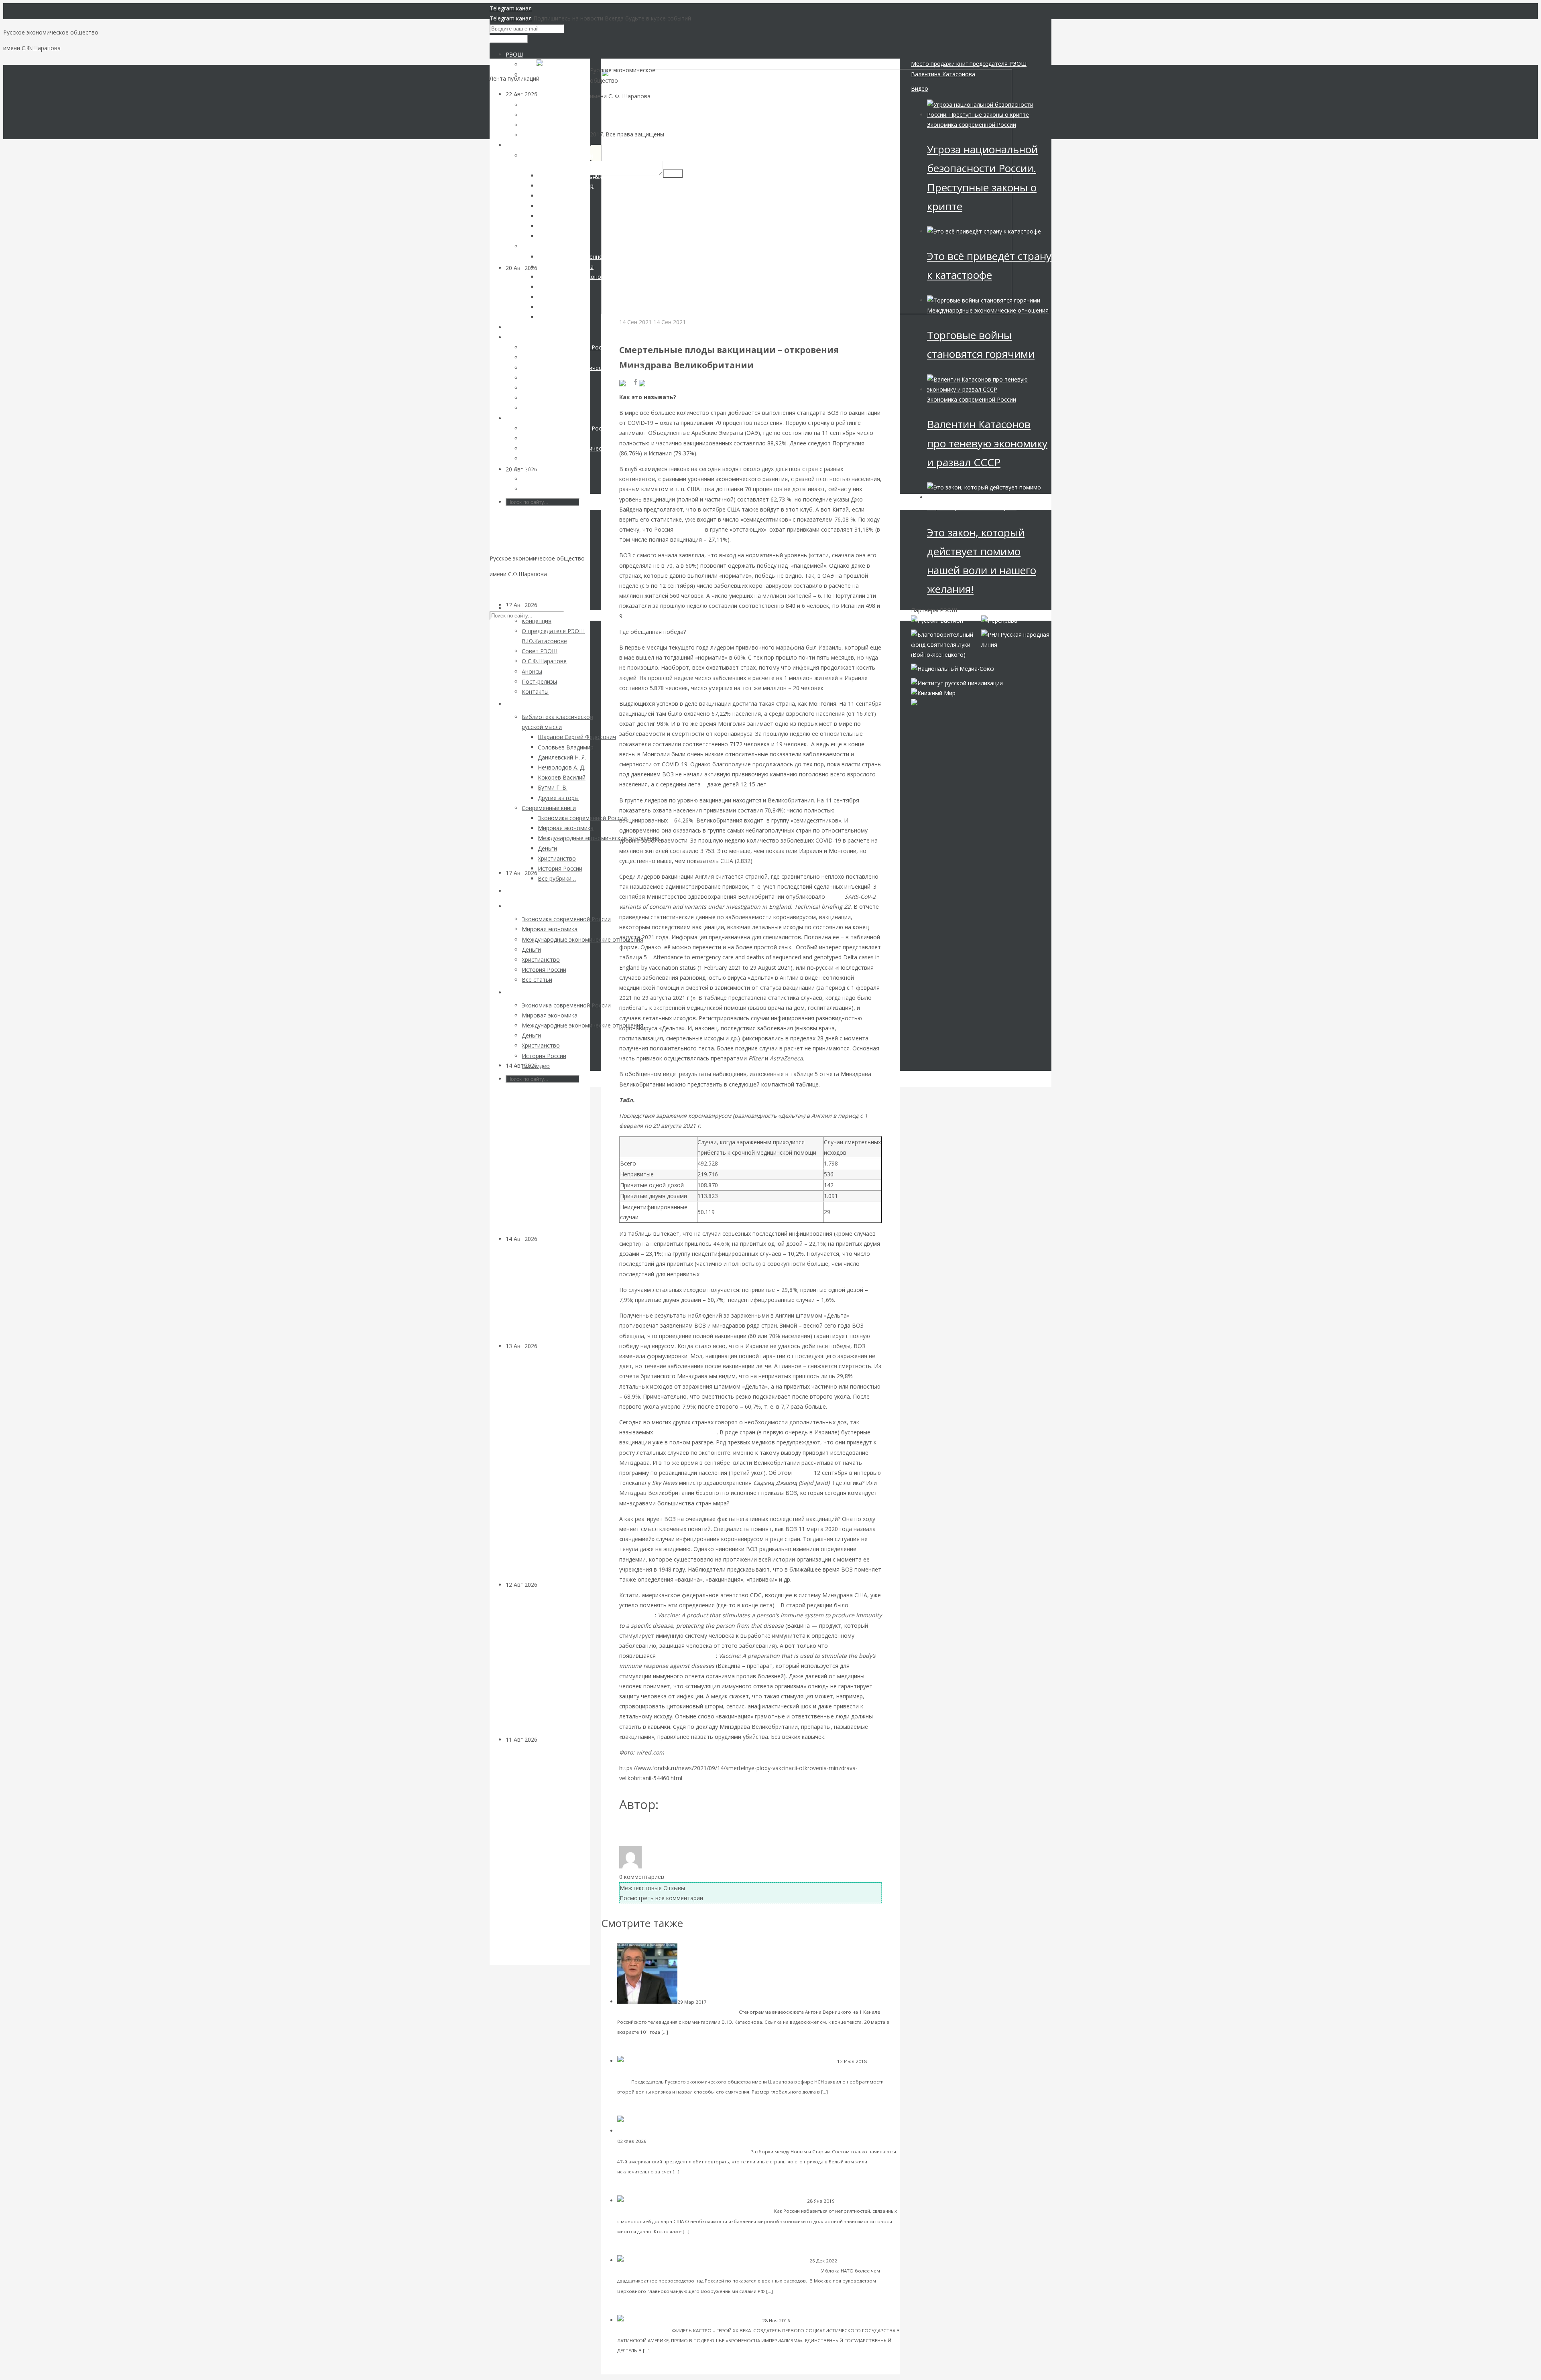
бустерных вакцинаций (686, 1432)
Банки (545, 1346)
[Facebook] (636, 383)
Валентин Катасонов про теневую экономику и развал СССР (987, 443)
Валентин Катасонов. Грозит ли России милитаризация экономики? (727, 2270)
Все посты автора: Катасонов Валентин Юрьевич (691, 1831)
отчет (835, 897)
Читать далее (687, 2032)
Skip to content (509, 590)
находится (689, 529)
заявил (803, 1473)
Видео (920, 88)
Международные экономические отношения (988, 310)
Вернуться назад (624, 64)
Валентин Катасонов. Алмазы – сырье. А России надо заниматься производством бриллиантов (547, 1157)
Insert (673, 174)
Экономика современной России (972, 125)
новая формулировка (687, 1656)
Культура (550, 1239)
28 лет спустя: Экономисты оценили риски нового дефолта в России (546, 542)
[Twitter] (651, 383)
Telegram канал (511, 8)
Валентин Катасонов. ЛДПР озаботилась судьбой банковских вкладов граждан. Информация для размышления (541, 1465)
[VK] (626, 383)
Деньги (845, 2201)
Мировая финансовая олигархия (747, 2002)
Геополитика (637, 332)
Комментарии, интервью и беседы (658, 2072)
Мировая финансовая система (684, 2141)
